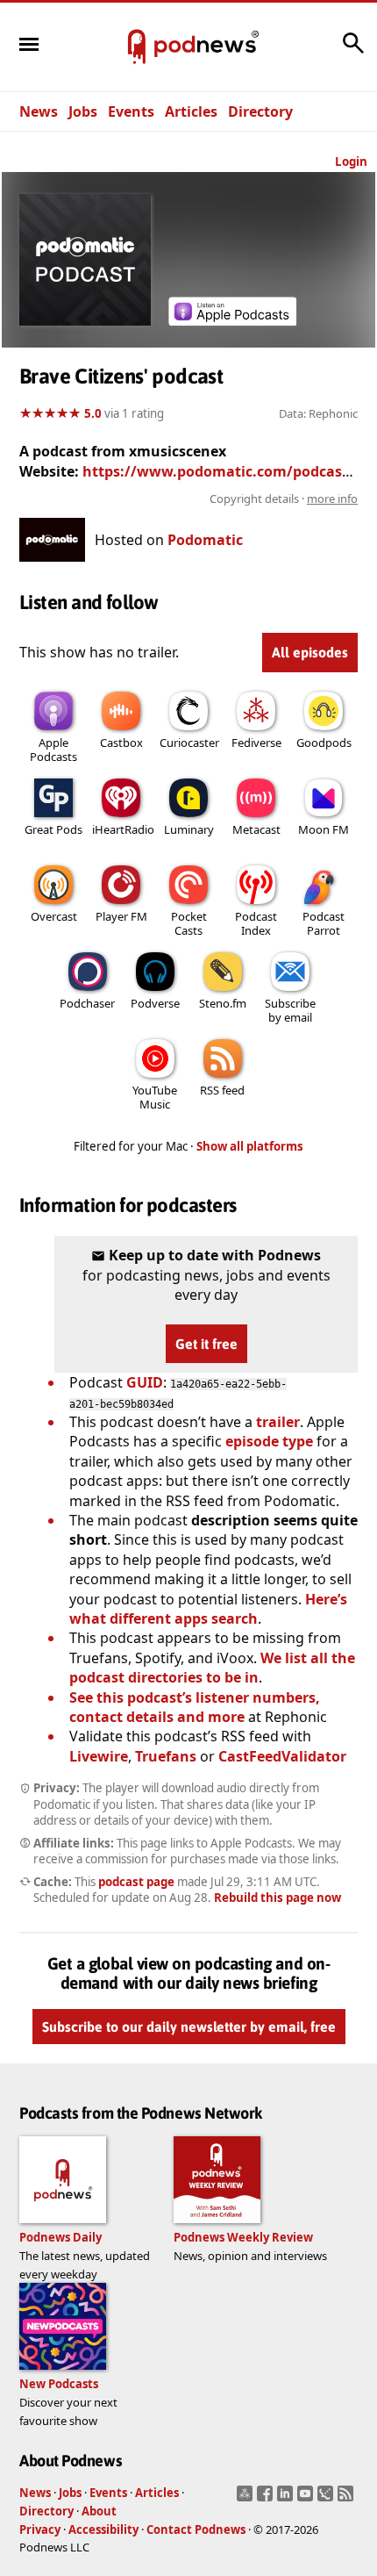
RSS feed (222, 1090)
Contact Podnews (196, 2529)
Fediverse (256, 743)
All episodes (310, 652)
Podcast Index (256, 923)
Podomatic (205, 540)
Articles (191, 111)
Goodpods (324, 743)
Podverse (155, 1003)
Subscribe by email (290, 1010)
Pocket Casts (189, 923)
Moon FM (324, 829)
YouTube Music (155, 1097)
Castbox (121, 743)
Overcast (54, 916)
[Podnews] (137, 47)
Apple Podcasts (53, 750)
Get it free (206, 1344)
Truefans (166, 1756)
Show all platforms (250, 1146)
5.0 (93, 413)
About (99, 2511)
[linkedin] (287, 2499)
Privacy (40, 2529)
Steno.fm (223, 1003)
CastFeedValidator (282, 1756)
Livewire (99, 1756)
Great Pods (53, 829)
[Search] (353, 52)
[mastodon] (247, 2499)
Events (131, 111)
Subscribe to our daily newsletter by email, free (189, 2027)
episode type (269, 1441)
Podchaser (87, 1003)
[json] (327, 2499)
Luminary (189, 829)
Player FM (121, 916)
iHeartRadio (123, 829)
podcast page (136, 1882)
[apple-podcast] (232, 320)
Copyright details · (284, 499)
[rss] (348, 2499)
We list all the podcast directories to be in (212, 1668)
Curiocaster (189, 743)
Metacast (256, 829)
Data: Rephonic (318, 413)
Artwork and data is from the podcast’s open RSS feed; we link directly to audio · (198, 499)
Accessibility (103, 2529)
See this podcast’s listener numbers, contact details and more (195, 1707)
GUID (145, 1382)
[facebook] (267, 2499)
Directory (260, 111)
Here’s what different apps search (208, 1609)
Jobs (83, 111)
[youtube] (307, 2499)
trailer (278, 1422)
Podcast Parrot (324, 923)
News (39, 111)
